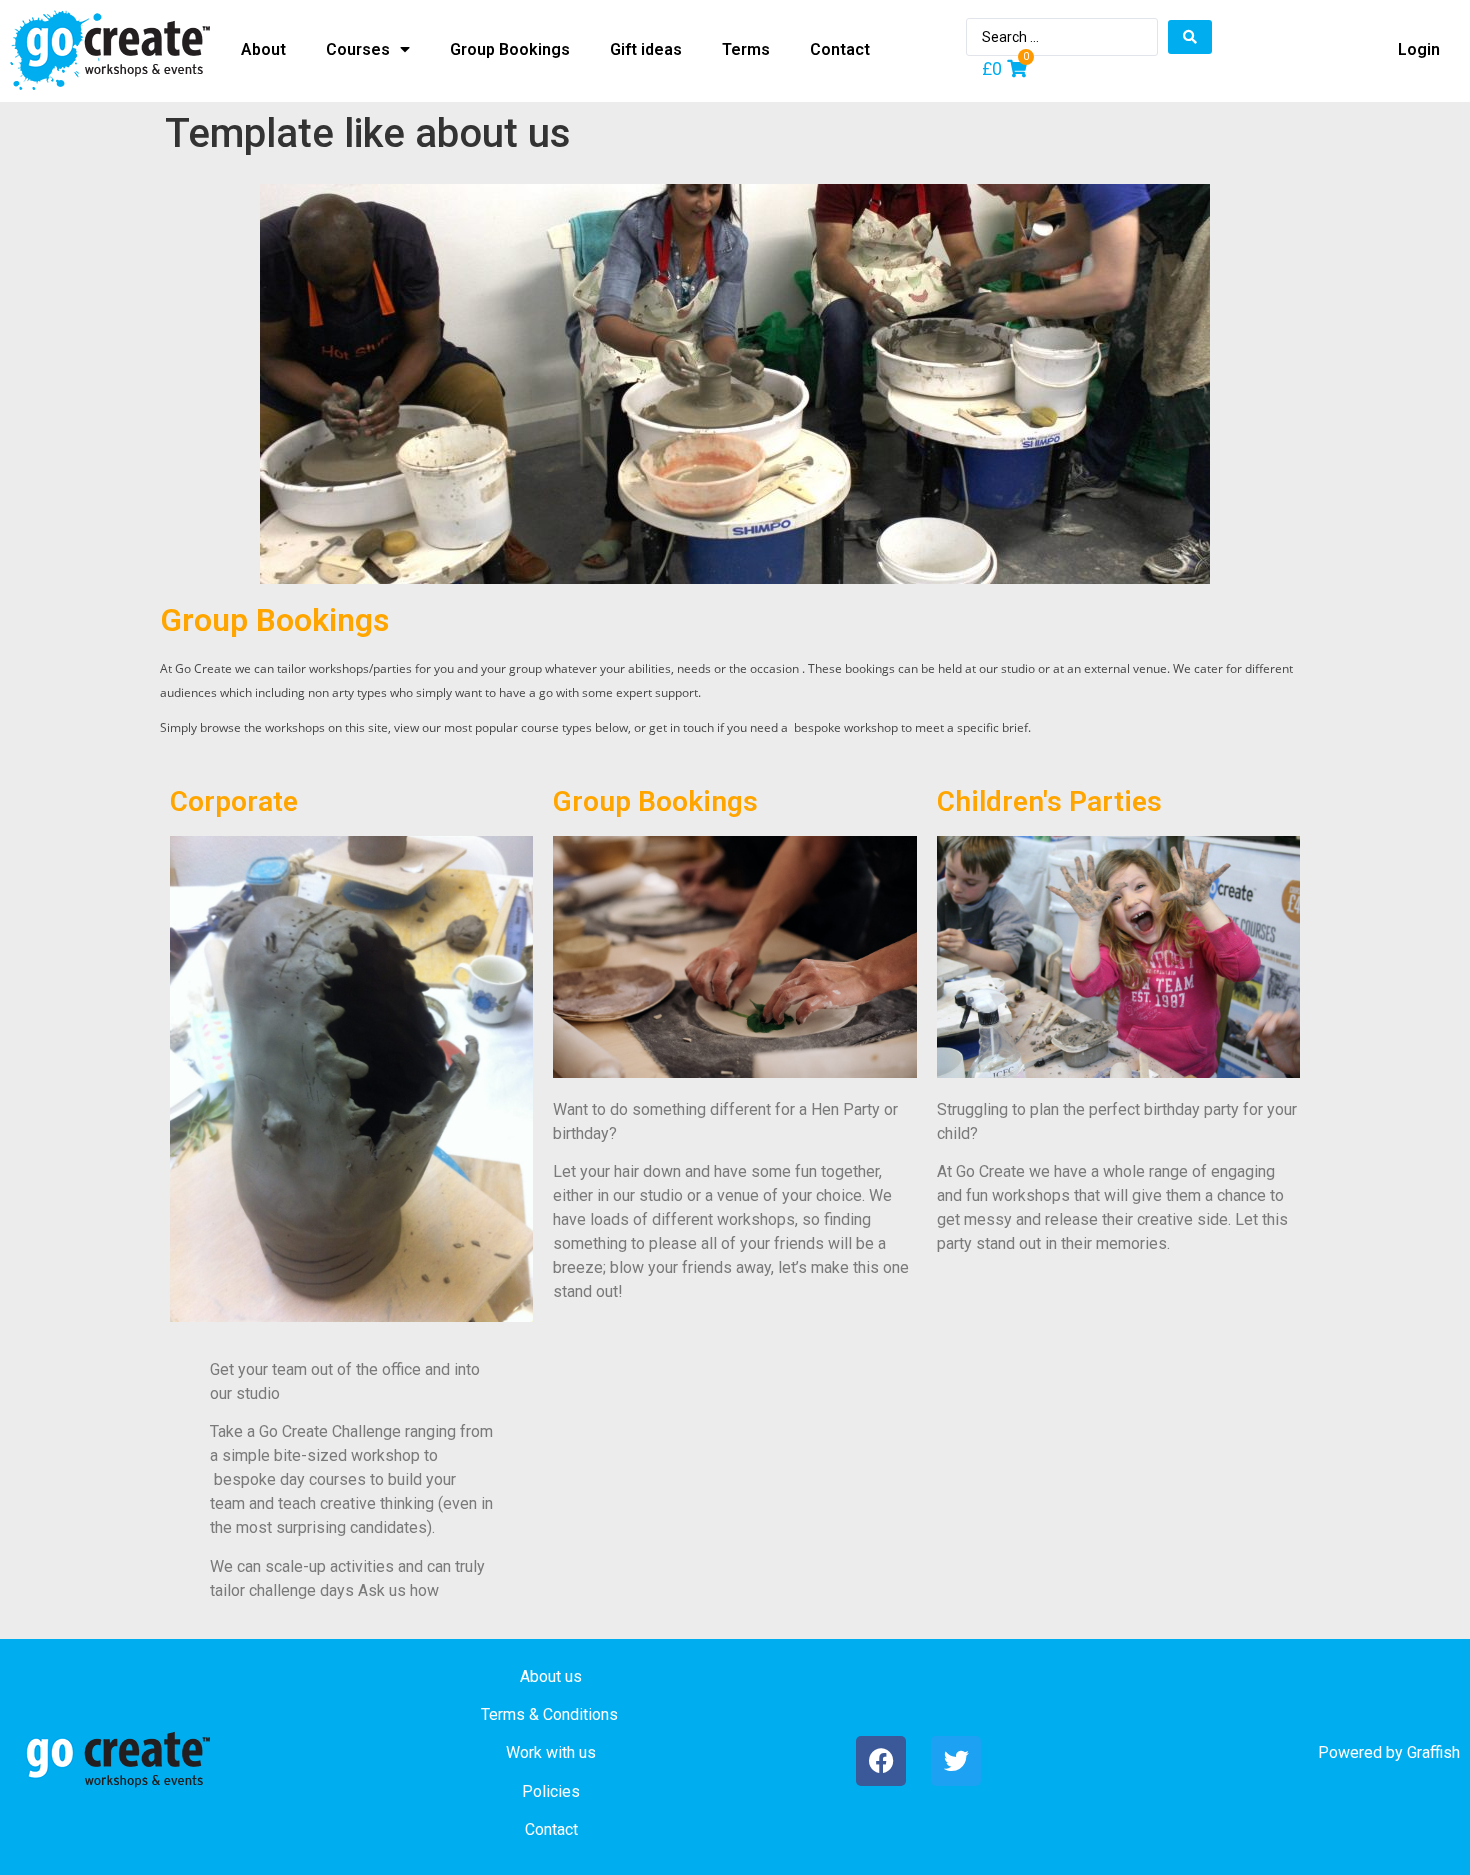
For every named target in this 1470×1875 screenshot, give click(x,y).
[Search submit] (1190, 37)
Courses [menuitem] (358, 49)
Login (1419, 49)
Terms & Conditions (549, 1714)
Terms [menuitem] (746, 49)
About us (551, 1676)
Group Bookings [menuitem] (510, 49)
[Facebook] (881, 1761)
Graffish (1433, 1752)
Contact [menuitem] (840, 49)
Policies (551, 1791)
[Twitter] (956, 1761)
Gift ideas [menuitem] (646, 49)
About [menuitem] (263, 49)
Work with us (551, 1752)
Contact (551, 1829)
